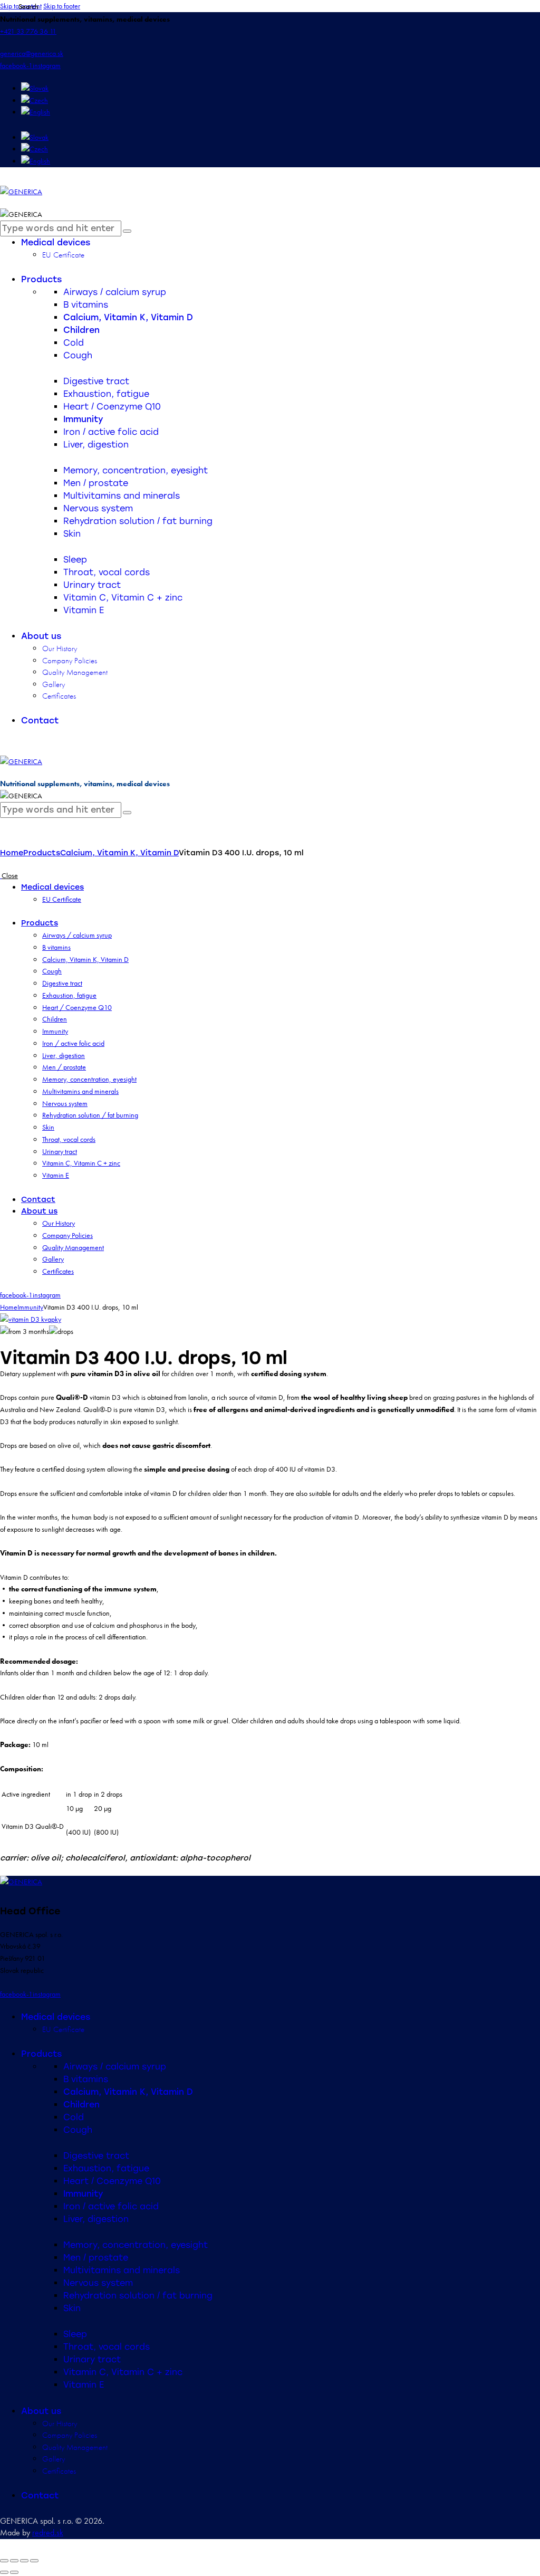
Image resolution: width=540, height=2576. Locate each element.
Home (12, 853)
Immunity (30, 1307)
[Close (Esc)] (34, 2561)
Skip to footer (62, 6)
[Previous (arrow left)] (4, 2572)
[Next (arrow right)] (14, 2572)
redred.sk (48, 2532)
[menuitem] (35, 88)
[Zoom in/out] (4, 2561)
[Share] (24, 2561)
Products (42, 853)
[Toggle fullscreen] (14, 2561)
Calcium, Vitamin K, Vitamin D (119, 853)
